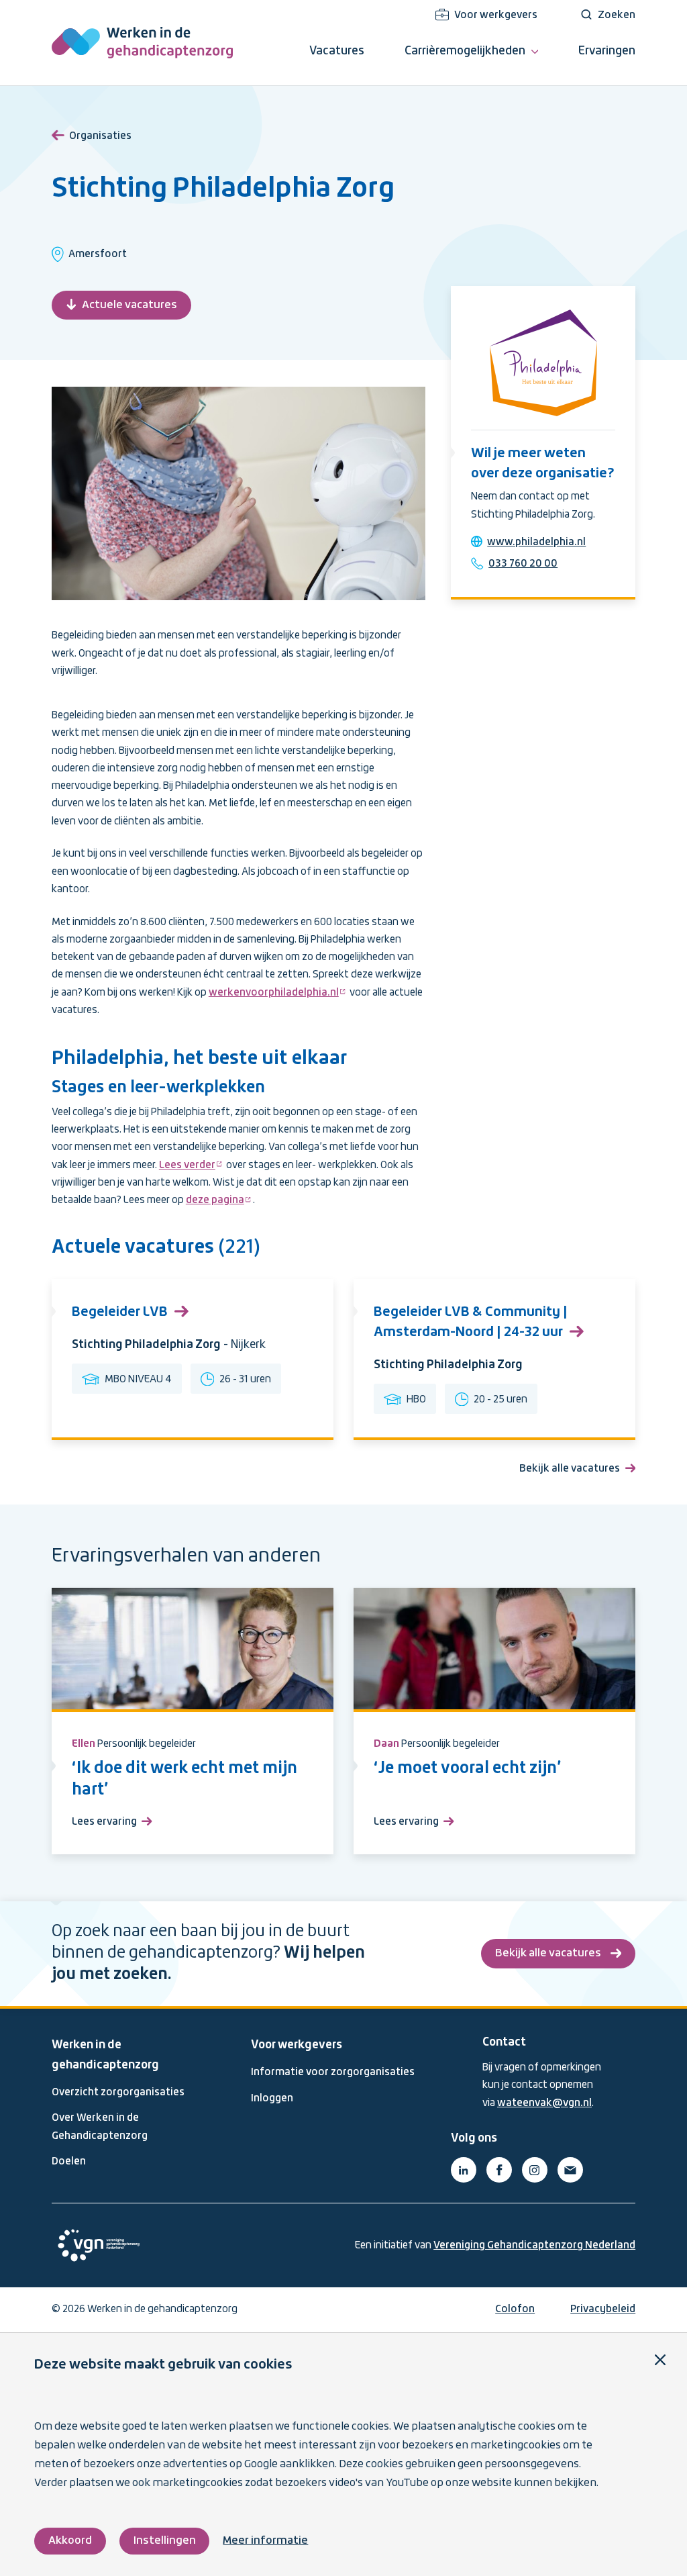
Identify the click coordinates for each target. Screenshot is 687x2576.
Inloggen (272, 2099)
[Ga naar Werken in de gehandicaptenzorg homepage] (142, 43)
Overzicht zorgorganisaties (118, 2093)
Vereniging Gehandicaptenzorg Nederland (534, 2246)
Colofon (515, 2309)
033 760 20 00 (523, 564)
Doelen (69, 2162)
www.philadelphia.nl (536, 542)
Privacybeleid (603, 2309)
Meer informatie (265, 2541)
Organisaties (100, 136)
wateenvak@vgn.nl (544, 2103)
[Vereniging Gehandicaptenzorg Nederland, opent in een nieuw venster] (99, 2245)
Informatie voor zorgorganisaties (333, 2072)
